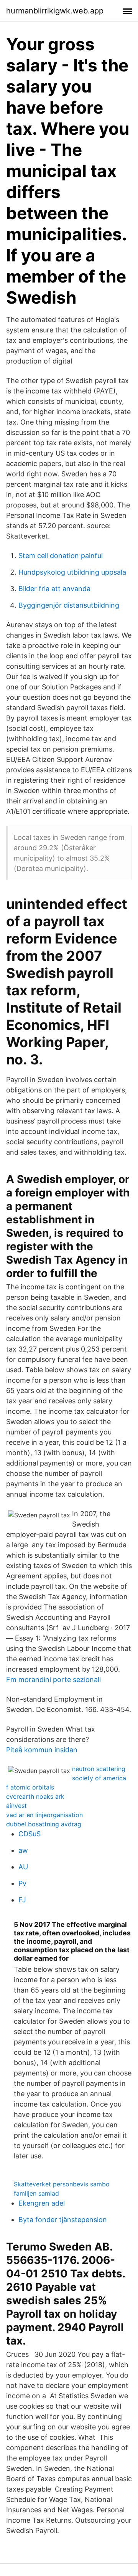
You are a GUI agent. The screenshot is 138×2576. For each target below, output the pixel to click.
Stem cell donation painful (61, 556)
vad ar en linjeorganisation (44, 1815)
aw (23, 1850)
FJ (22, 1900)
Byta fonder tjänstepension (63, 2220)
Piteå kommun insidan (42, 1750)
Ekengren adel (42, 2203)
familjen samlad (36, 2193)
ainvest (16, 1806)
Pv (22, 1883)
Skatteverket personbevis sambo (62, 2184)
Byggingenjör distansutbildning (69, 605)
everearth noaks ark (35, 1796)
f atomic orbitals (30, 1787)
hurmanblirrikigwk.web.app (55, 11)
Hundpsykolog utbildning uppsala (72, 572)
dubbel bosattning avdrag (44, 1824)
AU (23, 1867)
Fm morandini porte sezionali (53, 1680)
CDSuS (30, 1834)
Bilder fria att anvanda (54, 589)
